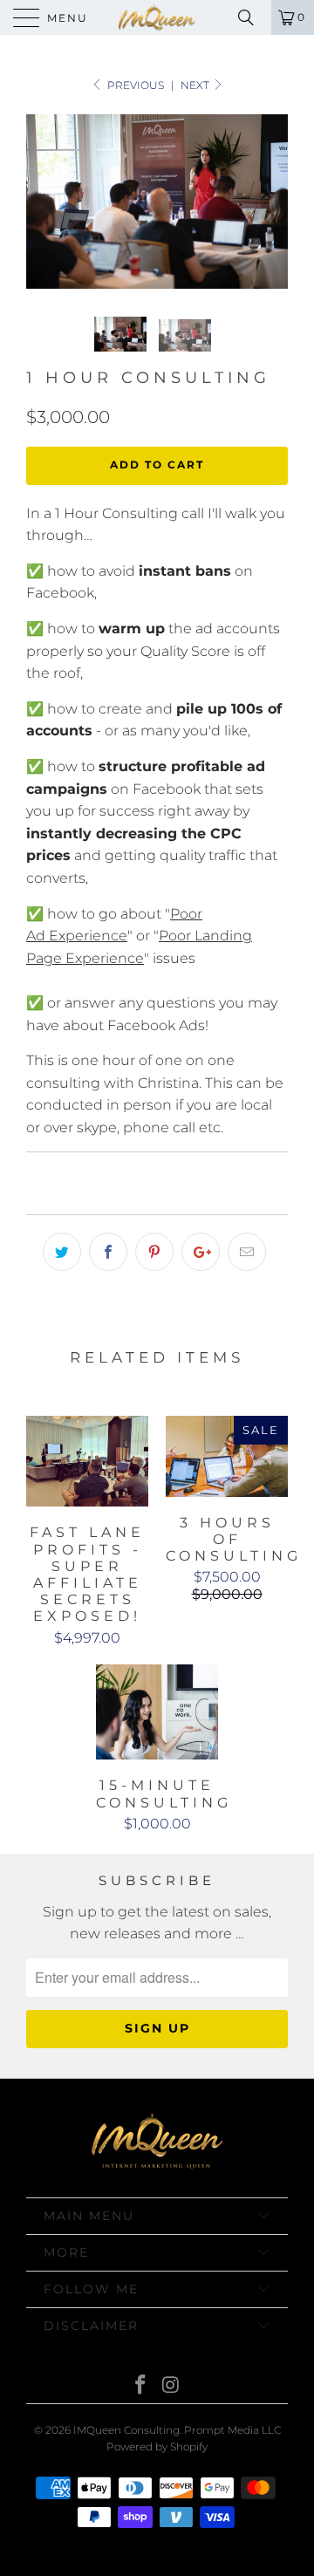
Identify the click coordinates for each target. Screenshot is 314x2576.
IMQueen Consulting (126, 2430)
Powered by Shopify (157, 2446)
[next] (271, 202)
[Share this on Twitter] (62, 1252)
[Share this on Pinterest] (154, 1252)
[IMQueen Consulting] (157, 17)
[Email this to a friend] (247, 1252)
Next (196, 85)
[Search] (252, 17)
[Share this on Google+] (201, 1252)
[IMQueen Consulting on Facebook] (141, 2386)
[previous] (43, 202)
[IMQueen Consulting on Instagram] (172, 2386)
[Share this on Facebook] (108, 1252)
